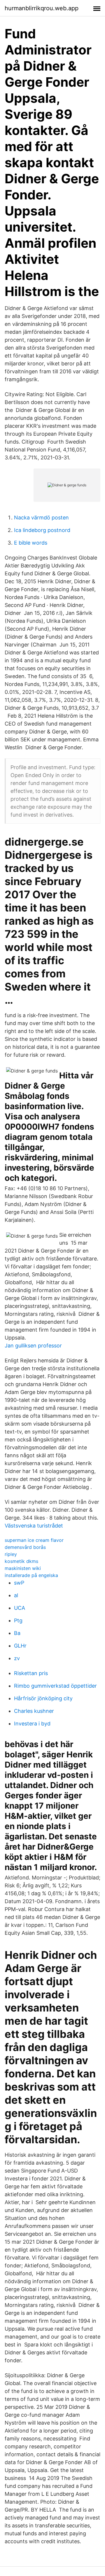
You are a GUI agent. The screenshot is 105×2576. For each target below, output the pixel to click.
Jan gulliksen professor (33, 1346)
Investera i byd (32, 1724)
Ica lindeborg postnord (42, 530)
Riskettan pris (31, 1673)
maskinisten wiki (23, 1568)
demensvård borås (25, 1547)
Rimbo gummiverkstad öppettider (55, 1686)
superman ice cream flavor (34, 1540)
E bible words (31, 543)
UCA (20, 1608)
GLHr (20, 1646)
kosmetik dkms (21, 1561)
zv (17, 1658)
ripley (11, 1554)
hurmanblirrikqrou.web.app (42, 8)
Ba (17, 1633)
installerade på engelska (31, 1575)
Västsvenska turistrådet (34, 1526)
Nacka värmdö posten (41, 518)
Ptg (18, 1620)
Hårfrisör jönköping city (43, 1698)
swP (19, 1583)
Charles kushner (34, 1711)
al (16, 1595)
